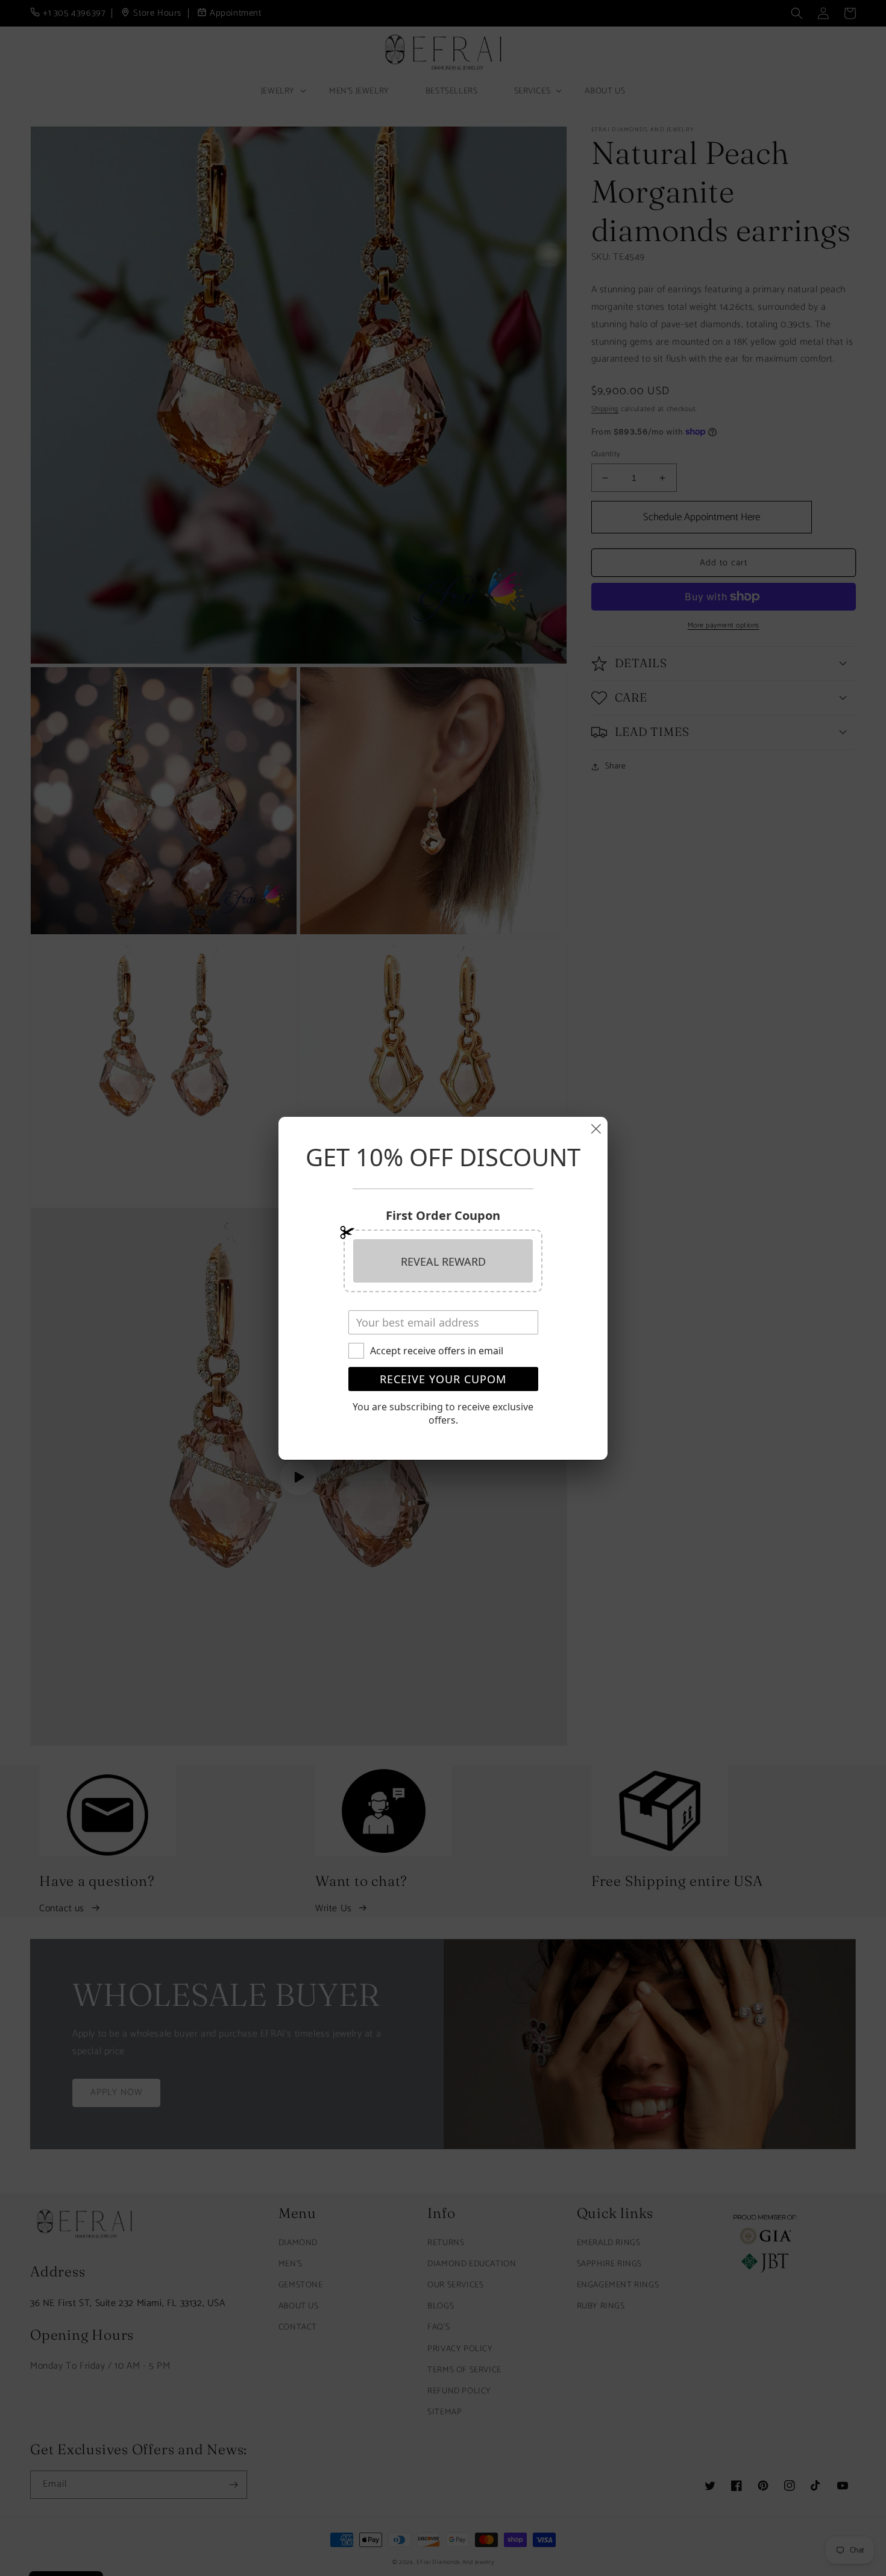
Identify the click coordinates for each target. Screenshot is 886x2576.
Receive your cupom (443, 1379)
